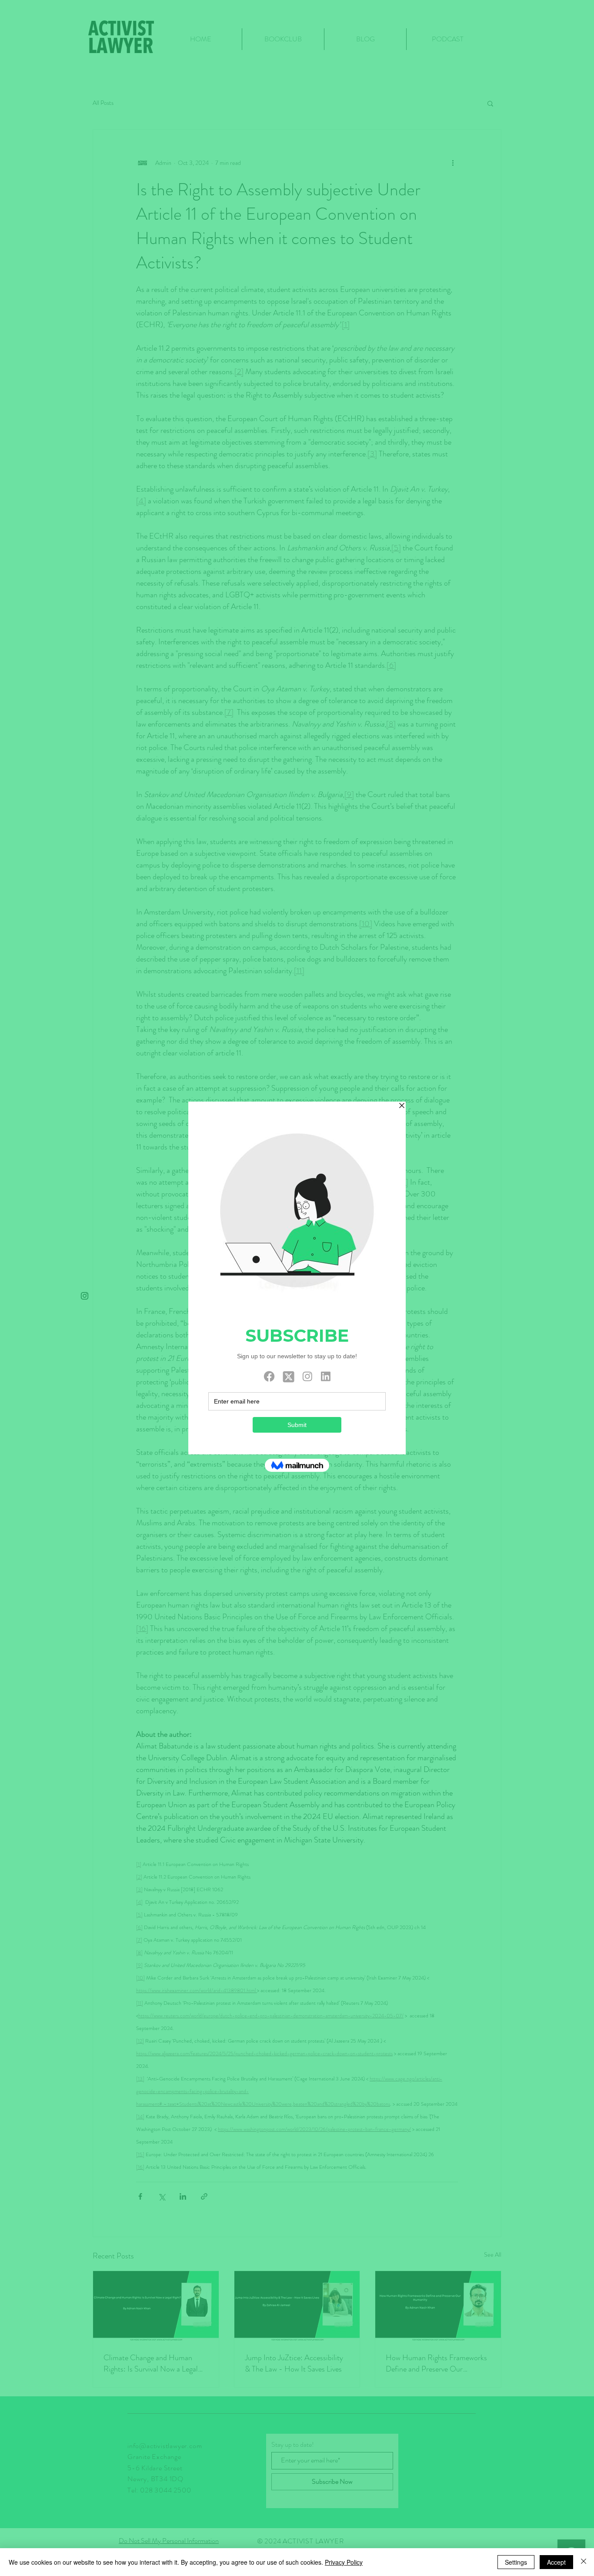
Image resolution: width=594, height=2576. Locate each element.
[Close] (584, 2562)
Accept (556, 2562)
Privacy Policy (344, 2562)
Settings (516, 2562)
